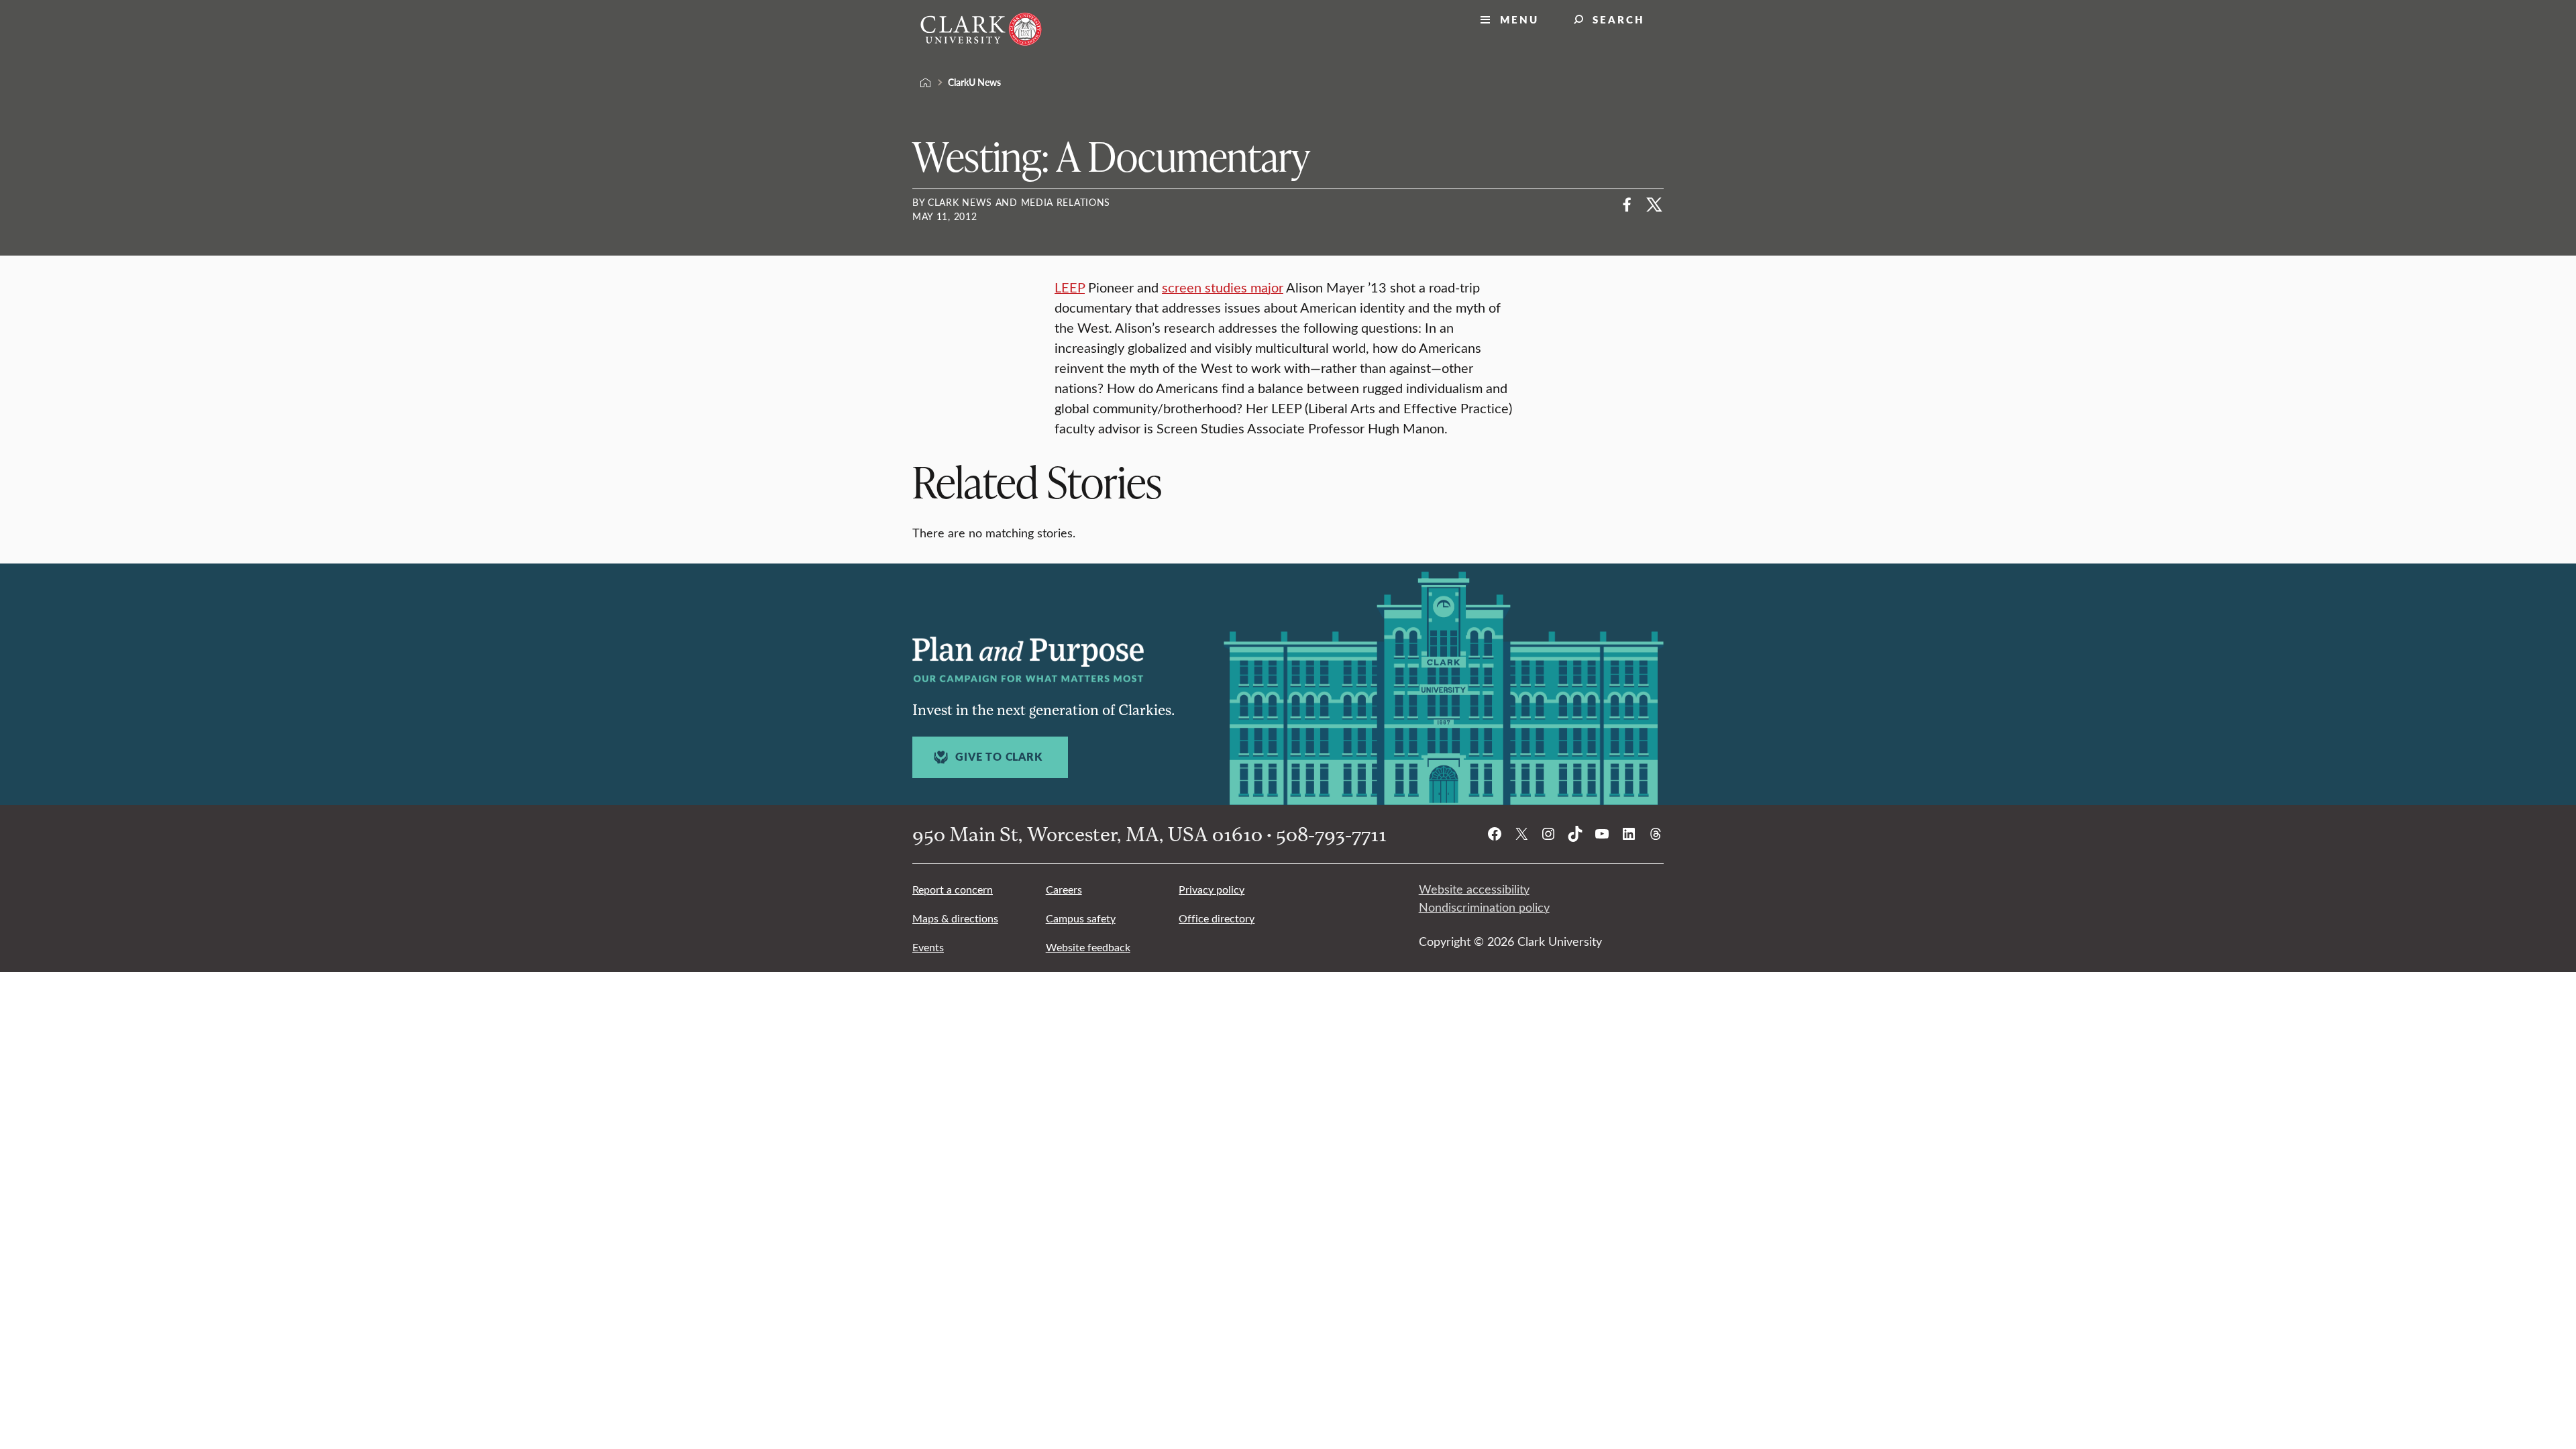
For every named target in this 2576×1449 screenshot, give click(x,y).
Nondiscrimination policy (1484, 907)
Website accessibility (1474, 889)
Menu (1519, 19)
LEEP (1070, 287)
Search (1619, 19)
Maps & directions (955, 918)
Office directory (1217, 918)
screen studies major (1223, 287)
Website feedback (1088, 947)
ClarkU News (974, 82)
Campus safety (1081, 918)
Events (928, 947)
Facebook (1627, 205)
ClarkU (926, 83)
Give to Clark (999, 757)
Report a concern (953, 889)
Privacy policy (1212, 889)
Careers (1064, 889)
